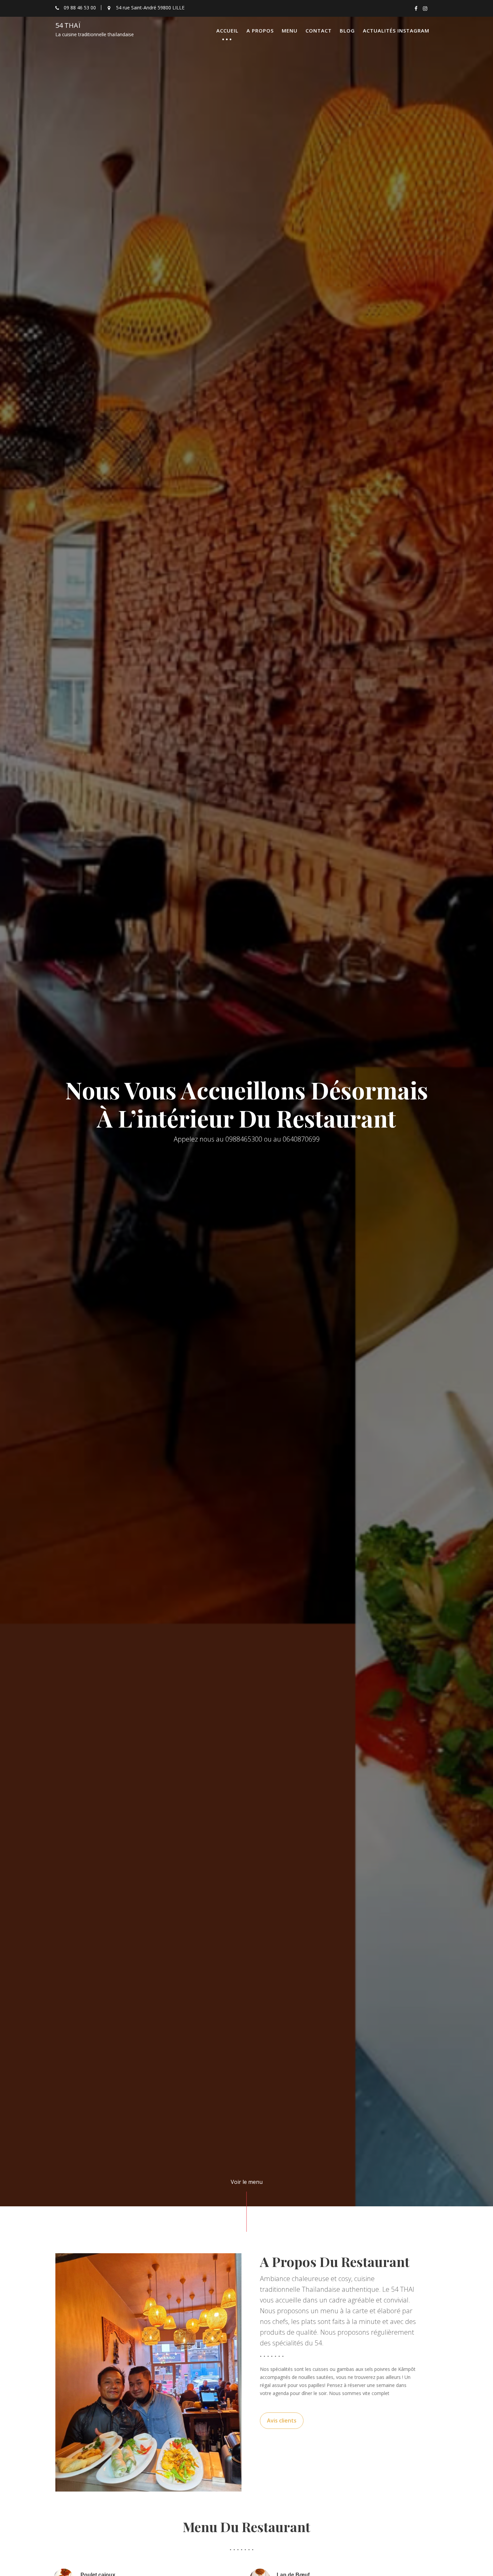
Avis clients (282, 2420)
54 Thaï (68, 25)
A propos (260, 30)
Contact (319, 30)
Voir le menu (247, 2182)
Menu (290, 30)
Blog (347, 30)
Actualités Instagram (396, 30)
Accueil (227, 30)
